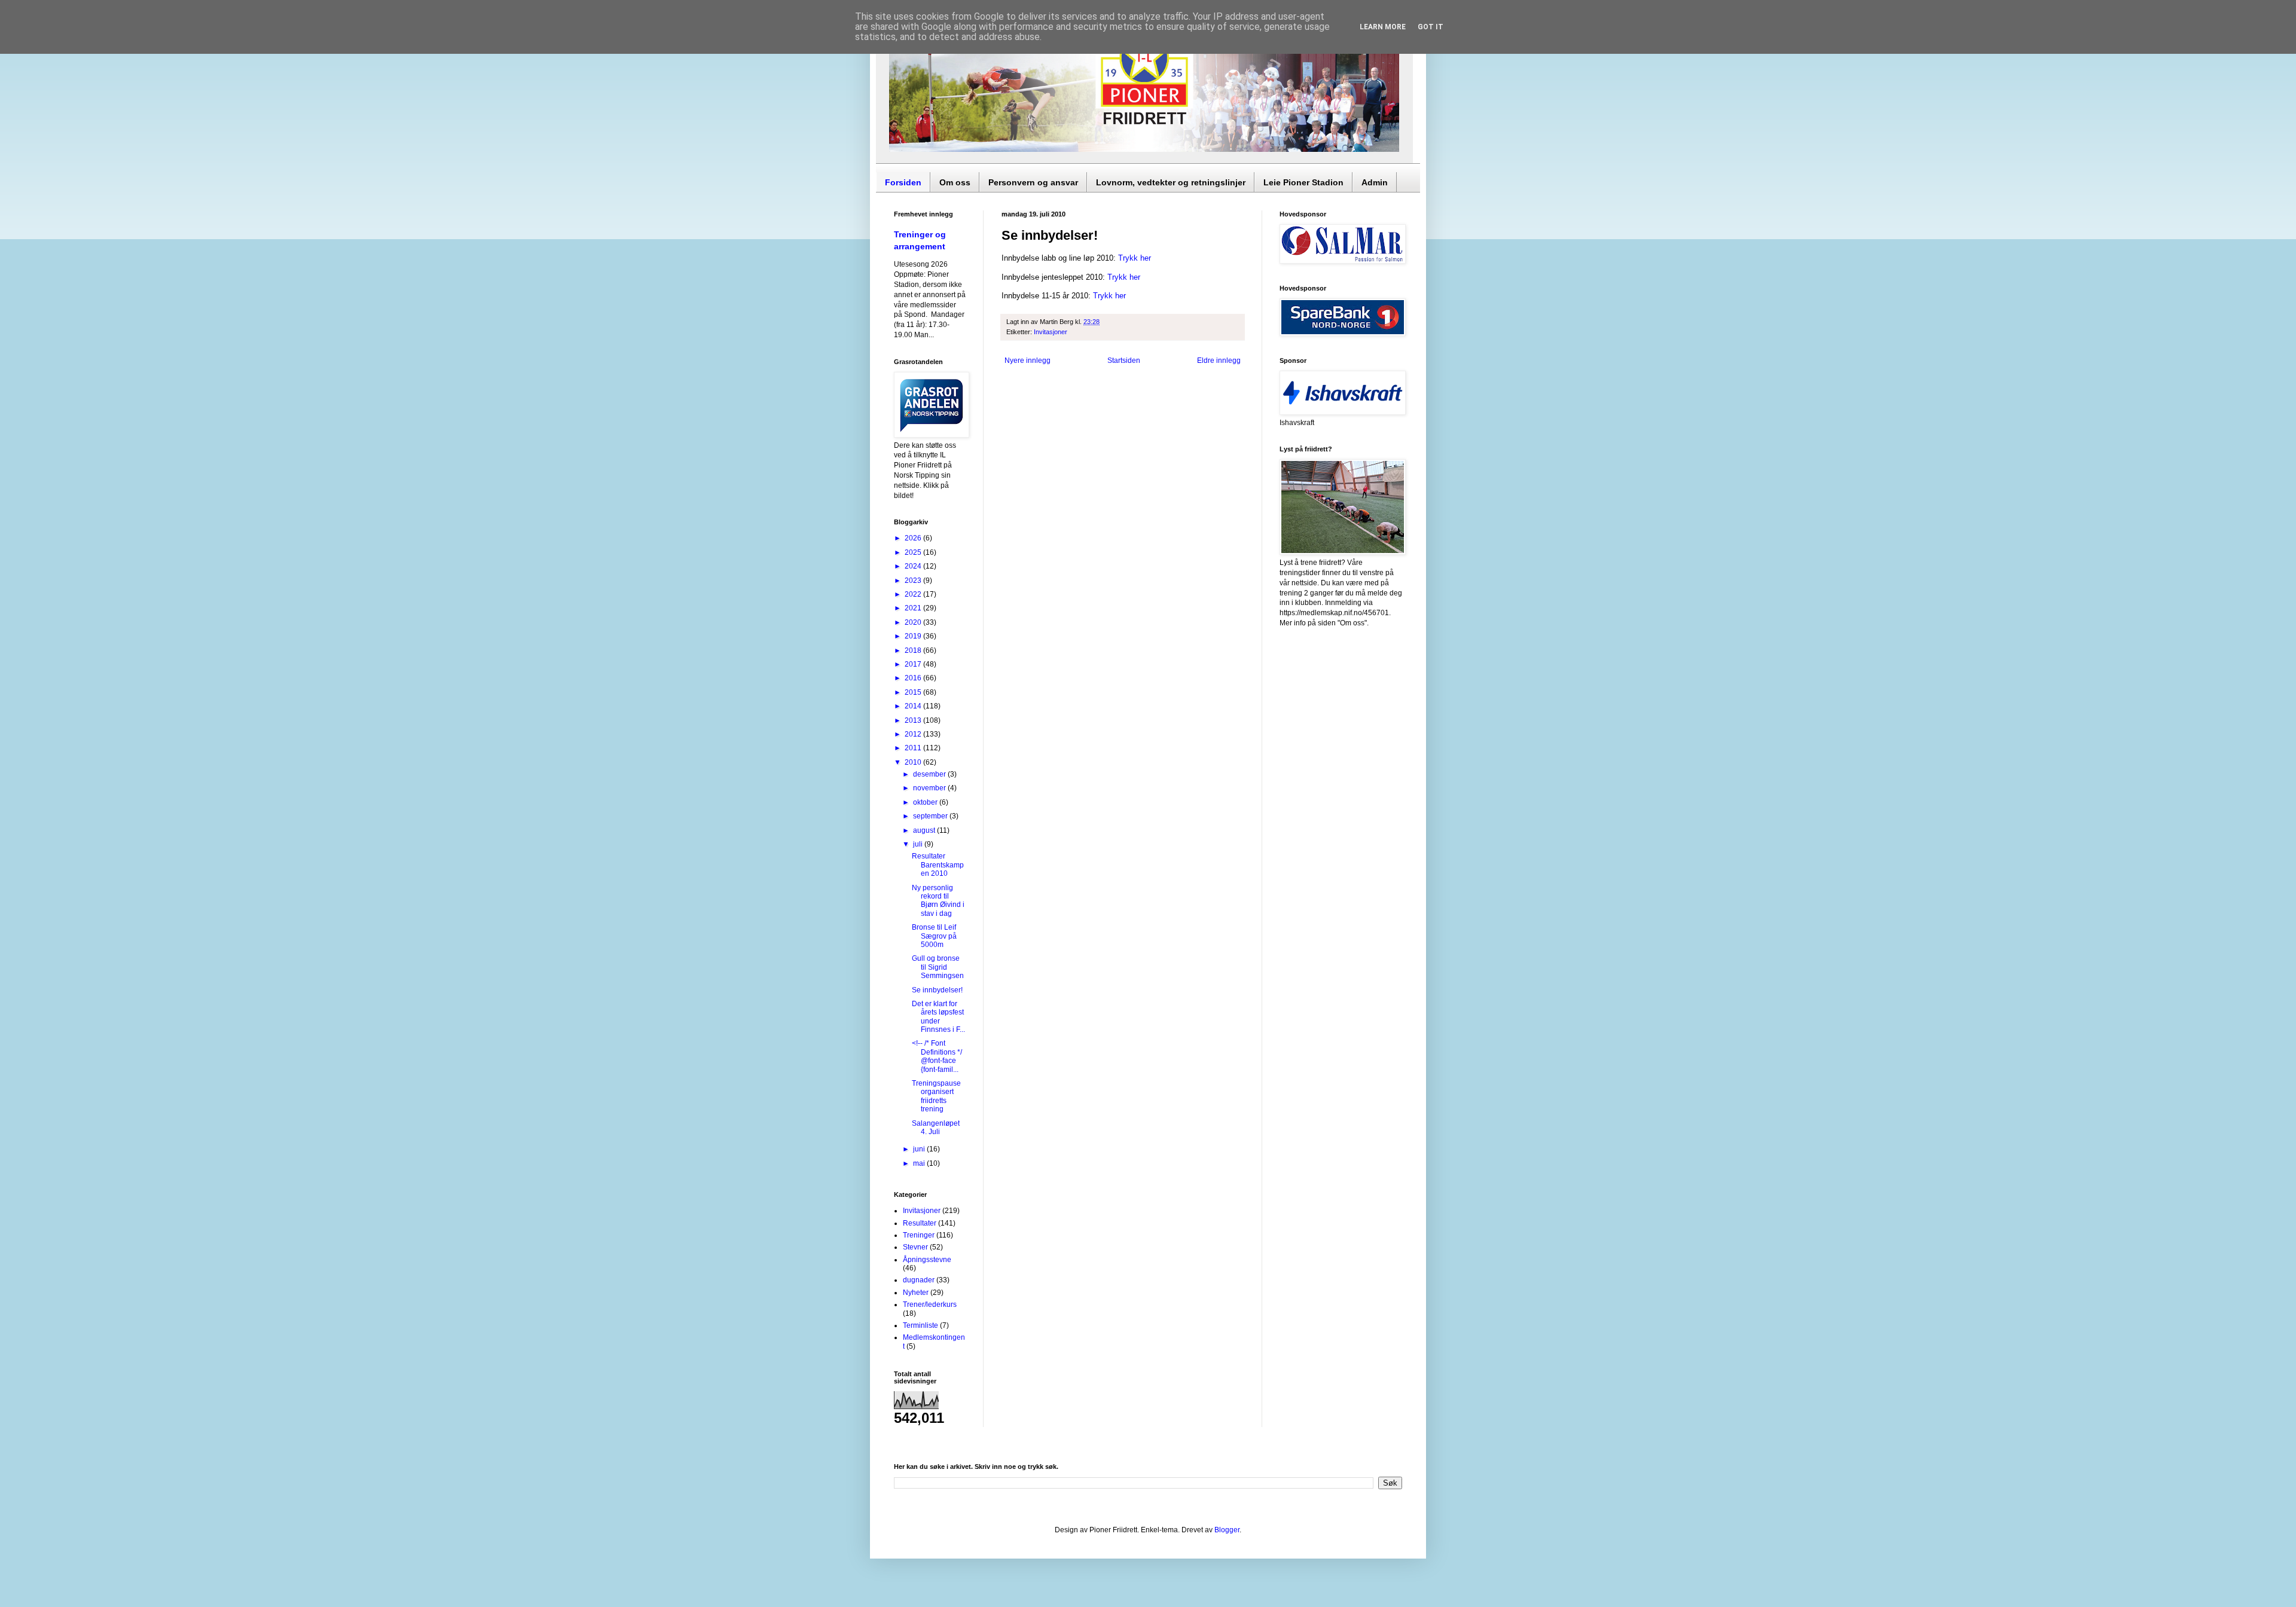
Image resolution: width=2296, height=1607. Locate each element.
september (931, 816)
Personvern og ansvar (1033, 182)
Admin (1375, 182)
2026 (914, 538)
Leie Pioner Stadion (1303, 182)
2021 (914, 608)
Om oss (955, 182)
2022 (914, 594)
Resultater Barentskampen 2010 (938, 865)
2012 (914, 734)
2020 (914, 622)
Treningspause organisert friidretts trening (936, 1096)
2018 (914, 650)
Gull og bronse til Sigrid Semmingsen (938, 967)
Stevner (915, 1247)
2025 (914, 552)
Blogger (1227, 1530)
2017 (914, 664)
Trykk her (1135, 258)
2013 (914, 720)
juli (919, 844)
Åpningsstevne (927, 1260)
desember (930, 774)
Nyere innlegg (1028, 360)
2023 (914, 581)
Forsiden (903, 182)
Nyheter (916, 1293)
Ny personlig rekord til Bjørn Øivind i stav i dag (938, 901)
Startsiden (1124, 360)
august (925, 830)
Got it (1431, 27)
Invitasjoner (1051, 332)
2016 (914, 678)
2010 (914, 762)
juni (920, 1149)
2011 (914, 748)
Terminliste (920, 1325)
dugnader (919, 1280)
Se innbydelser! (937, 990)
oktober (926, 802)
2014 (914, 706)
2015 (914, 692)
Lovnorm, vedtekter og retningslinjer (1171, 182)
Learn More (1383, 27)
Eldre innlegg (1219, 360)
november (930, 788)
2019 (914, 636)
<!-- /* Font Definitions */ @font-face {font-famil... (937, 1056)
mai (920, 1163)
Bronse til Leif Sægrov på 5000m (934, 936)
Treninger (919, 1235)
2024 (914, 566)
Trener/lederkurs (930, 1304)
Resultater (920, 1223)
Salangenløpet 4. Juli (936, 1128)
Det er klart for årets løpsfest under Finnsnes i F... (938, 1017)
